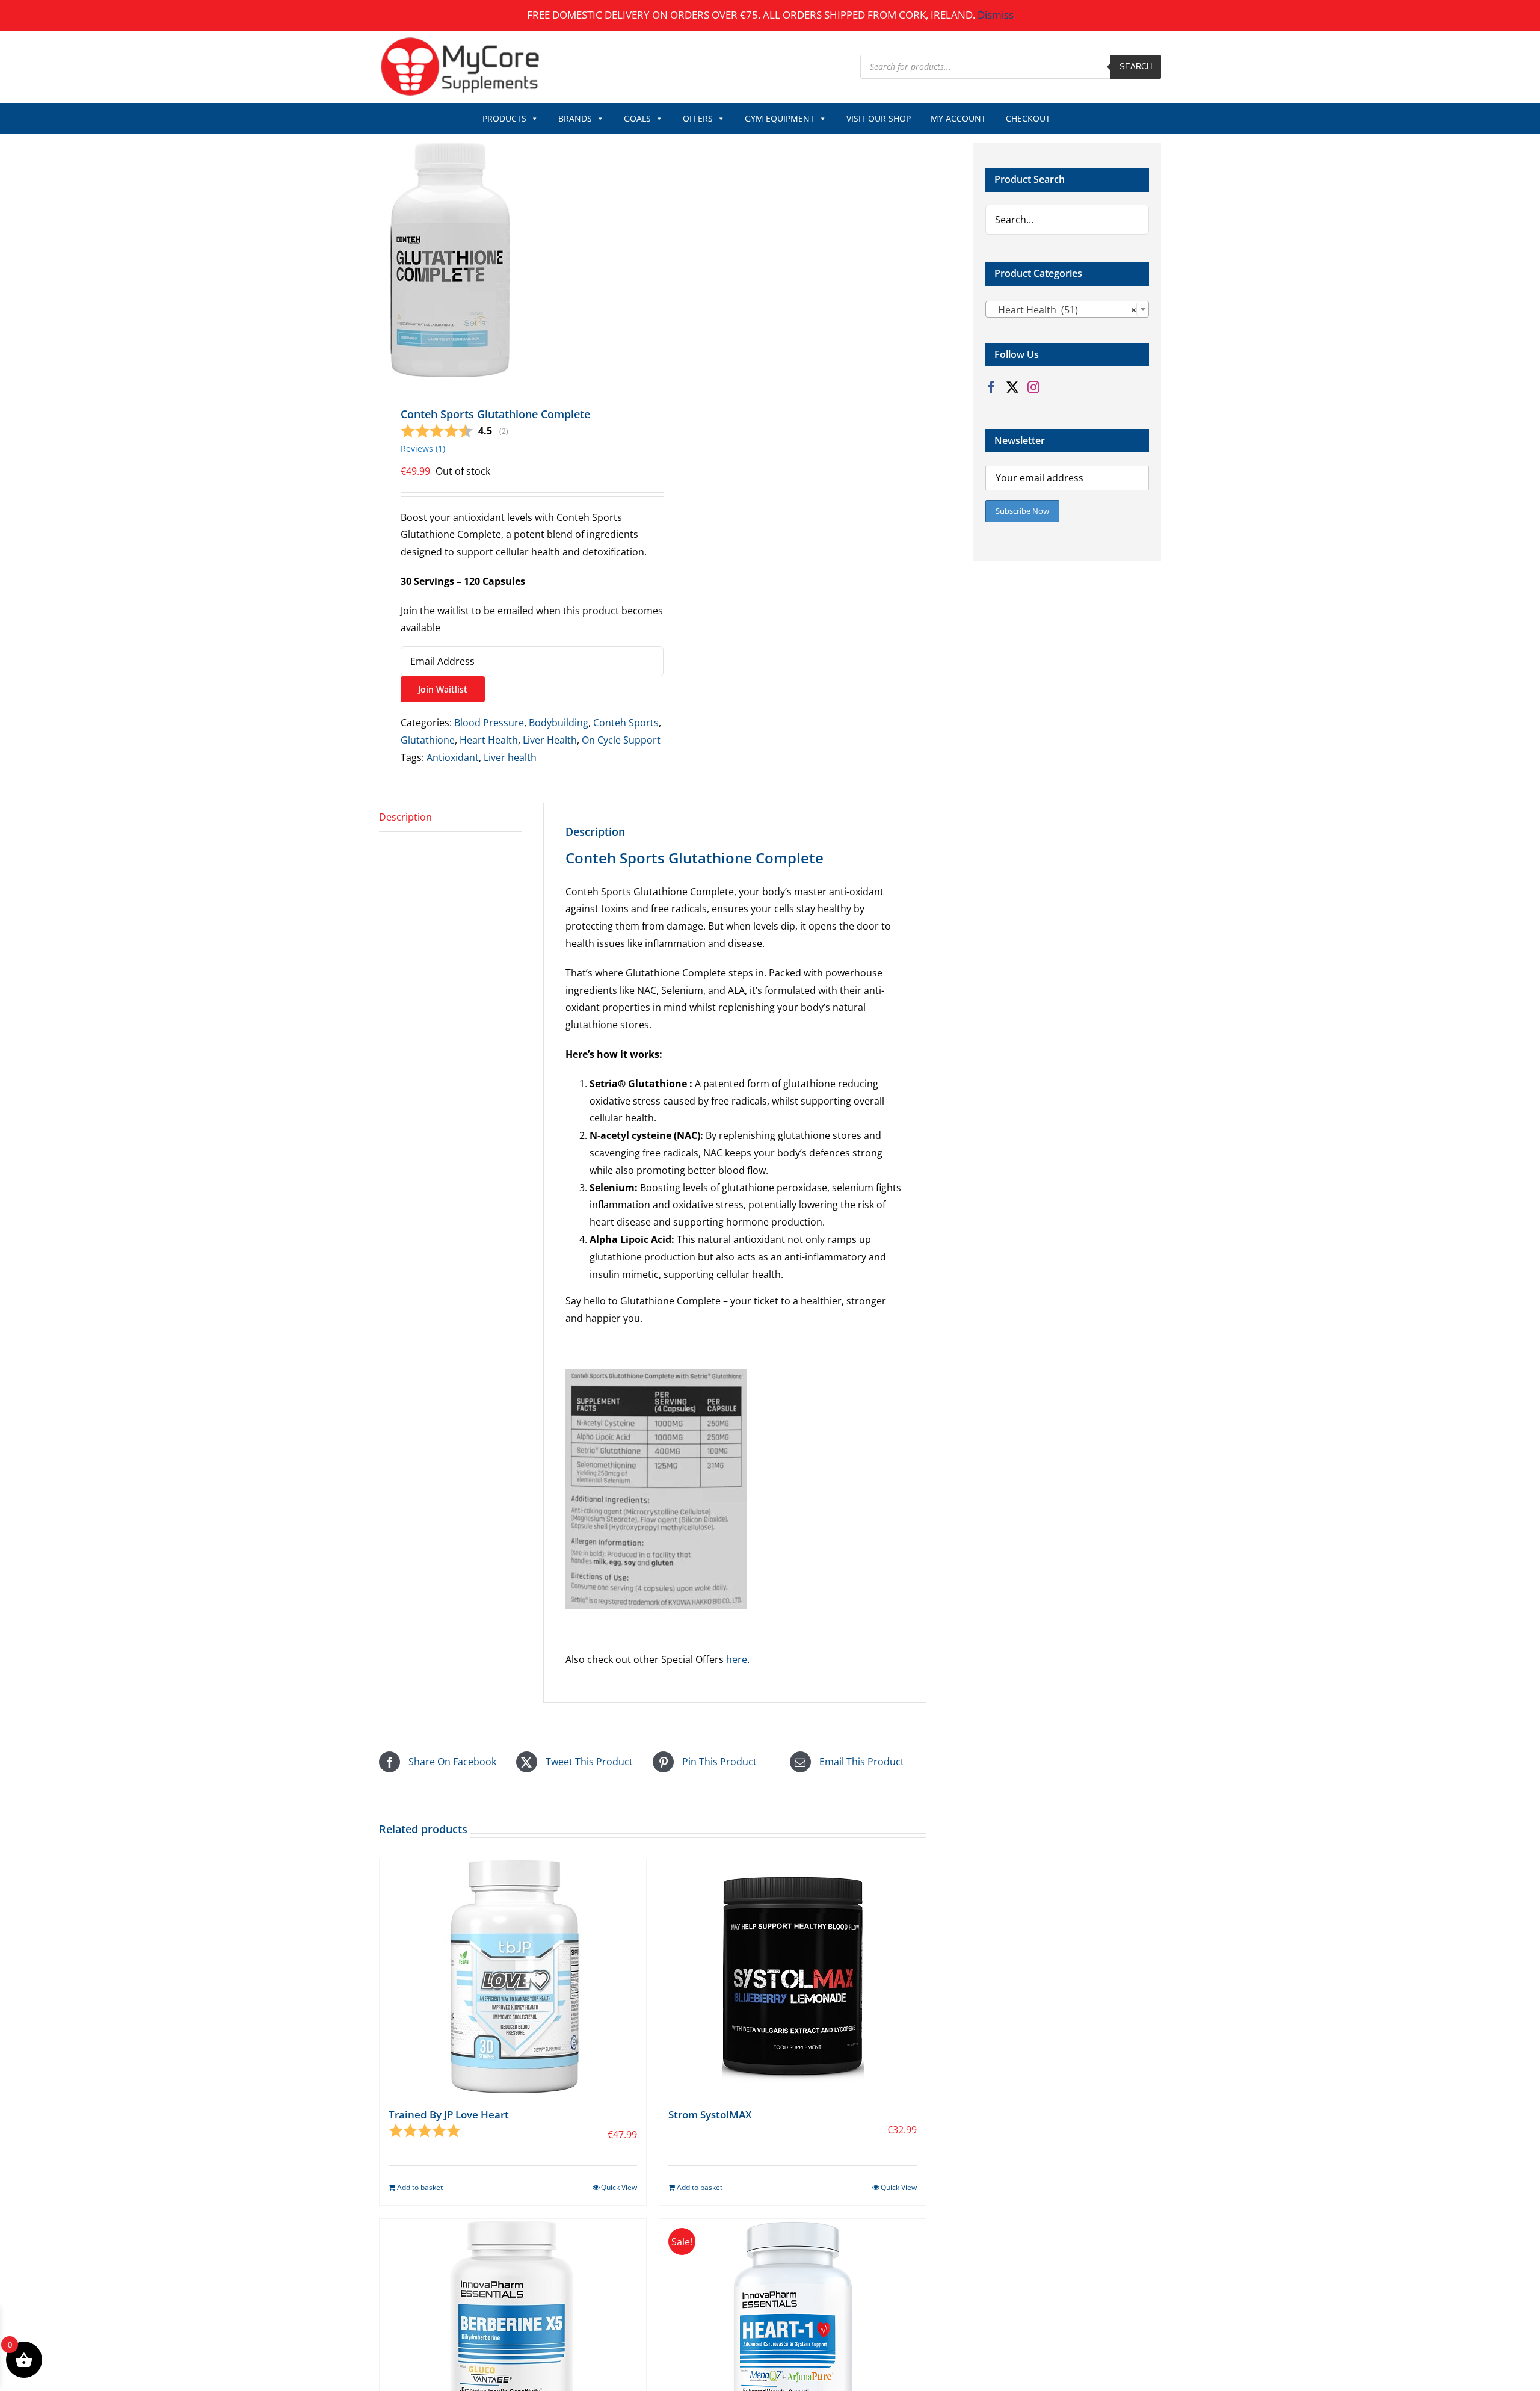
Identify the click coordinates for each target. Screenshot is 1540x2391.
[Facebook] (991, 387)
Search (1136, 66)
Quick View (619, 2187)
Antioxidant (453, 757)
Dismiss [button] (996, 15)
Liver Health (550, 740)
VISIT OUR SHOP (879, 118)
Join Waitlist (443, 689)
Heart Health (489, 740)
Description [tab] (405, 817)
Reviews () (423, 449)
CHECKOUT (1028, 118)
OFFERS (698, 118)
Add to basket (420, 2187)
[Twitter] (1012, 387)
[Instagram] (1033, 387)
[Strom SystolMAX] (793, 1976)
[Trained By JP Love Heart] (513, 1976)
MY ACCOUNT (958, 118)
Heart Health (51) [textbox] (1064, 310)
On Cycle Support (621, 740)
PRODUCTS (504, 118)
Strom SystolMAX (710, 2115)
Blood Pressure (489, 723)
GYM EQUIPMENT (780, 118)
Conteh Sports (626, 723)
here (737, 1659)
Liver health (510, 757)
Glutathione (428, 740)
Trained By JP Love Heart (449, 2115)
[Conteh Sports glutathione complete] (510, 260)
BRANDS (575, 118)
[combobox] (1067, 309)
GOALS (637, 118)
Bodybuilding (559, 723)
